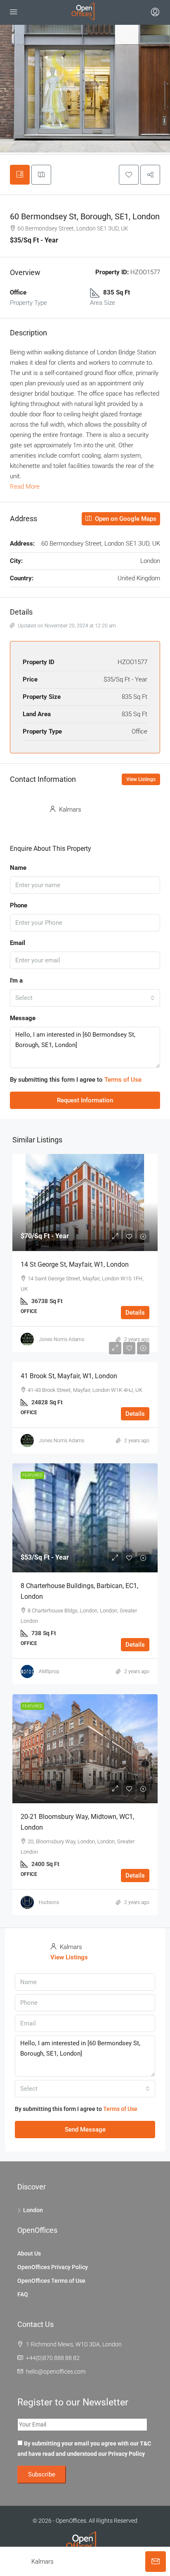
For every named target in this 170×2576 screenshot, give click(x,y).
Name (18, 868)
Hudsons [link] (49, 1902)
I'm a (16, 981)
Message (23, 1018)
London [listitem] (33, 2210)
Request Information (85, 1100)
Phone (19, 905)
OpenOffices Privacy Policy (53, 2267)
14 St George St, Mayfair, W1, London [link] (75, 1264)
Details (135, 1313)
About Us (29, 2253)
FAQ (23, 2294)
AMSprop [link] (49, 1671)
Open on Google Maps (125, 519)
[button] (129, 175)
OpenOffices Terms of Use (51, 2281)
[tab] (20, 175)
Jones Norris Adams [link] (61, 1339)
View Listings (141, 779)
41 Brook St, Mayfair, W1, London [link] (69, 1376)
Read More (25, 487)
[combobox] (85, 998)
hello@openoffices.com (56, 2372)
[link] (85, 1203)
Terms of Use (123, 1080)
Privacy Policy (126, 2454)
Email (18, 943)
